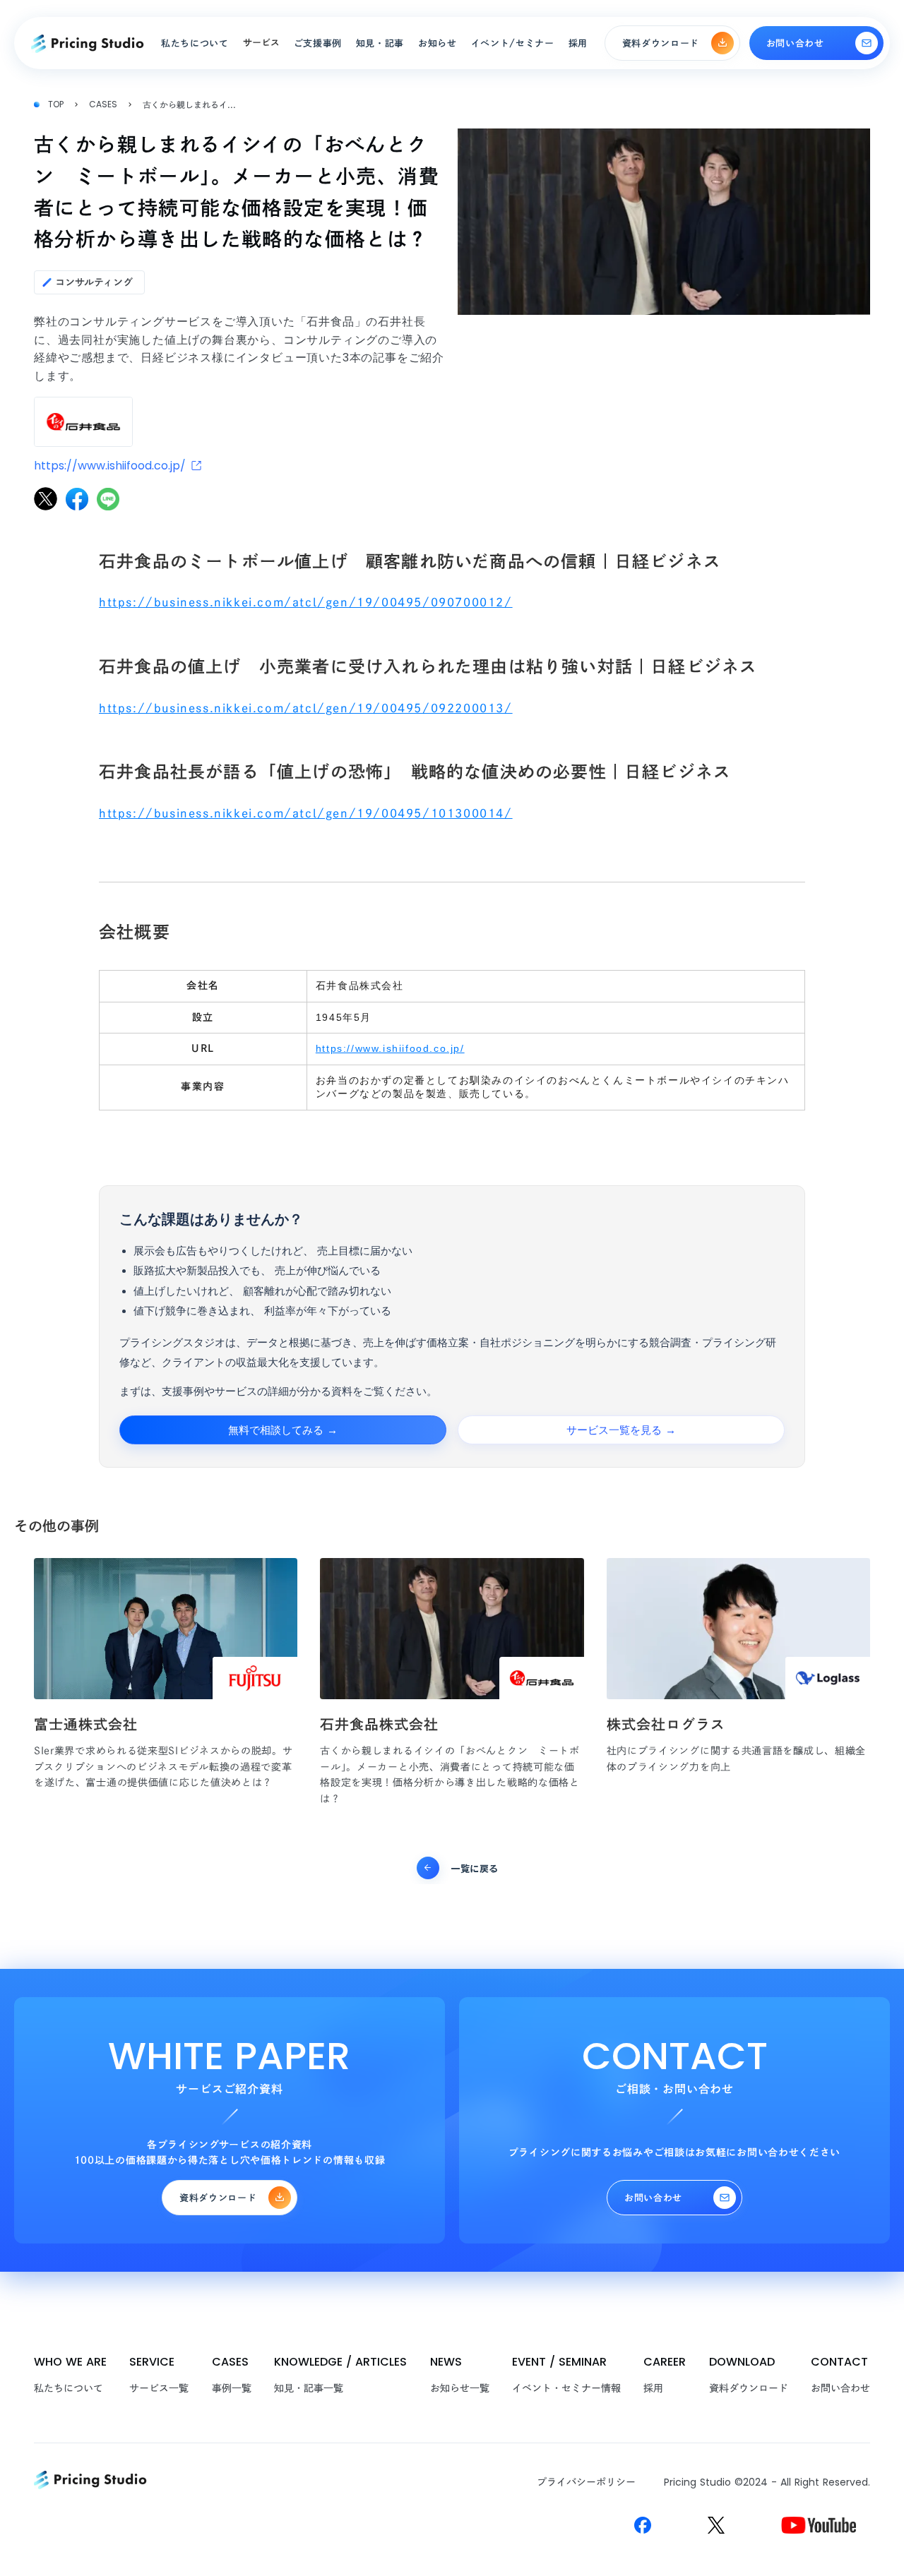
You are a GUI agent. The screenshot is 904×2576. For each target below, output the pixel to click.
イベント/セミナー (513, 43)
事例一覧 (232, 2388)
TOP (56, 104)
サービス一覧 (159, 2388)
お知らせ (438, 43)
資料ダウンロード (749, 2388)
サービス (261, 43)
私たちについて (69, 2388)
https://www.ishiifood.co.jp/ (390, 1048)
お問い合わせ (840, 2388)
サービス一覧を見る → (621, 1430)
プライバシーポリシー (586, 2482)
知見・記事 (380, 43)
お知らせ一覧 (460, 2388)
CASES (103, 104)
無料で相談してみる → (283, 1430)
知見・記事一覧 (309, 2388)
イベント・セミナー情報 (566, 2388)
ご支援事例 (318, 43)
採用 (653, 2388)
